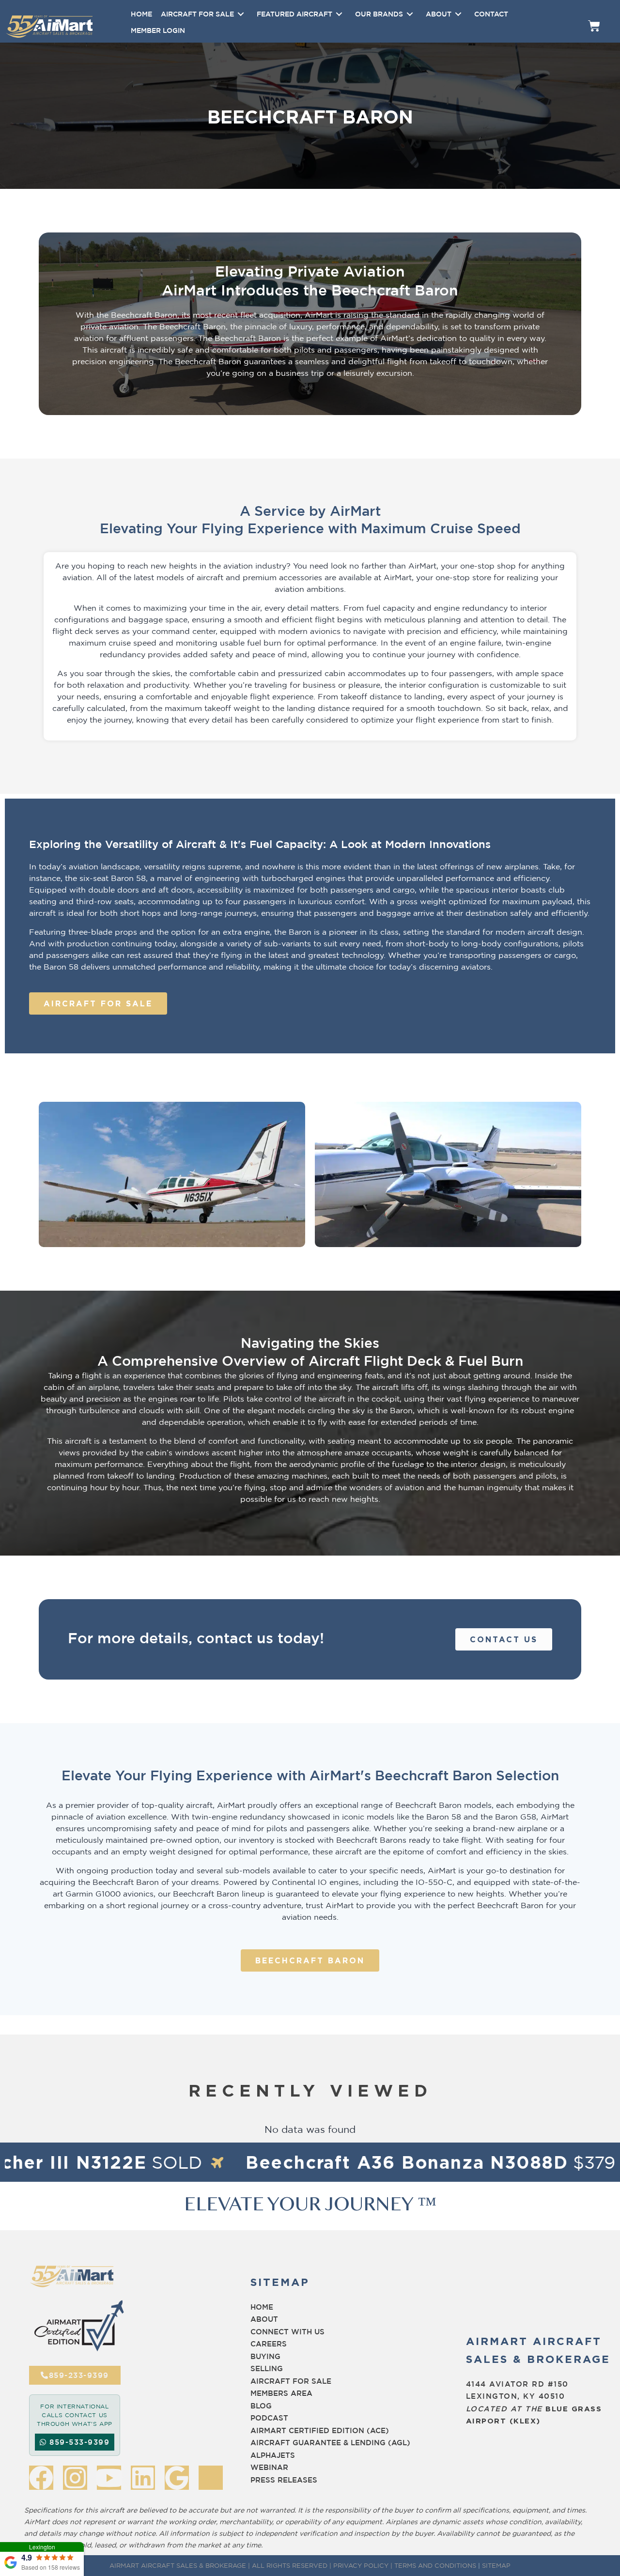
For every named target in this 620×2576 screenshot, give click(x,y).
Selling (267, 2368)
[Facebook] (41, 2478)
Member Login (158, 30)
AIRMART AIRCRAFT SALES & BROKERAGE (178, 2565)
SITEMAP (496, 2565)
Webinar (269, 2467)
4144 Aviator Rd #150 (517, 2384)
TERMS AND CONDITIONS (435, 2565)
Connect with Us (287, 2332)
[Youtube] (109, 2478)
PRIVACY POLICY (361, 2565)
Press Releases (284, 2480)
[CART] (594, 26)
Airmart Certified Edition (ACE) (320, 2430)
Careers (269, 2344)
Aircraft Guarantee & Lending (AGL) (330, 2443)
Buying (265, 2356)
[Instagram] (75, 2478)
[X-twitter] (211, 2478)
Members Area (281, 2393)
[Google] (177, 2478)
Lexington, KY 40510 (516, 2396)
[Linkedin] (143, 2478)
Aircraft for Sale (291, 2381)
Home (262, 2307)
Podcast (269, 2418)
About (264, 2319)
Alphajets (273, 2455)
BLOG (261, 2406)
